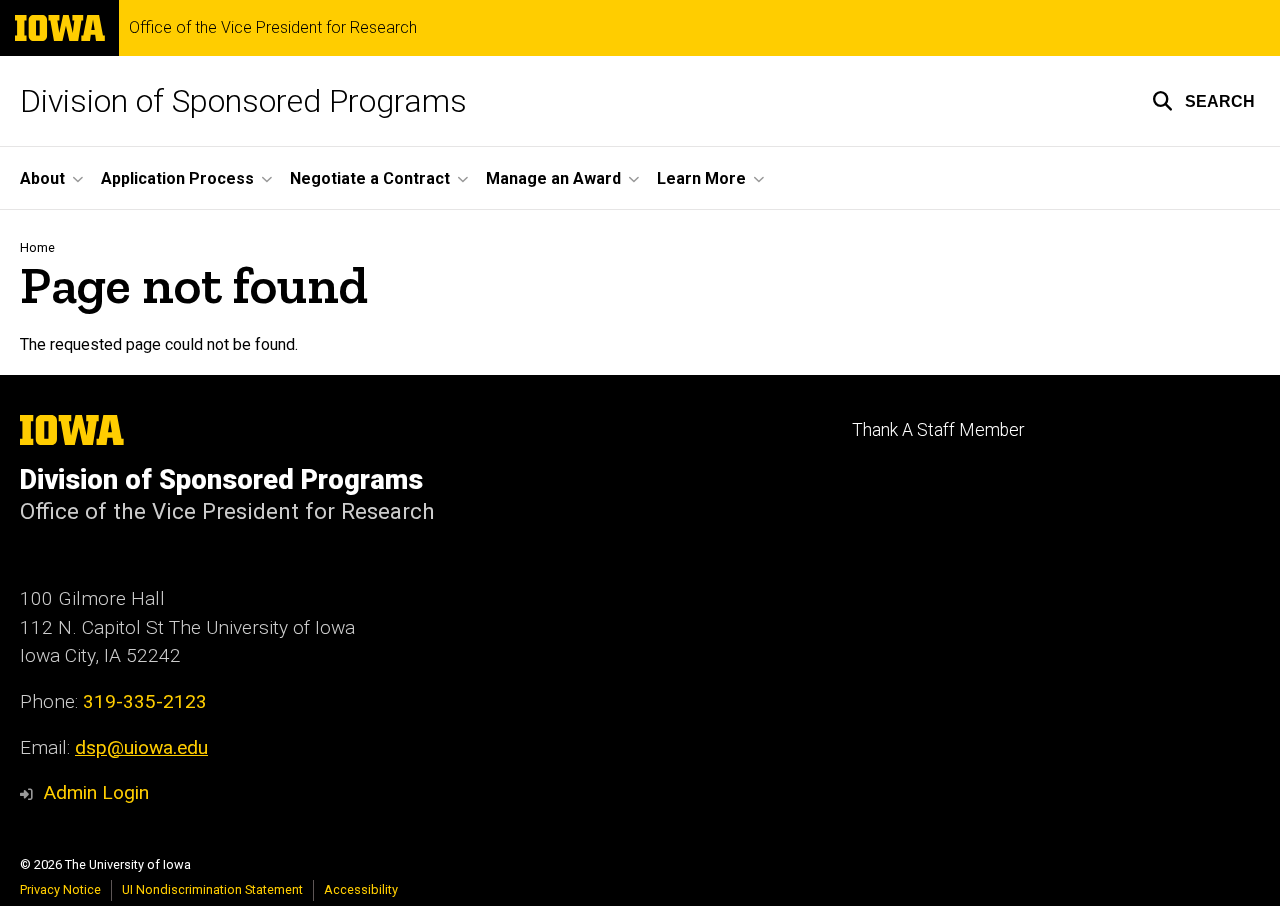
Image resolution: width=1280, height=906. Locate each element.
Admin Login (96, 792)
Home (37, 247)
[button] (1203, 101)
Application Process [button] (177, 178)
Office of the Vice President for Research (273, 28)
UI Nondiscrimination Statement (212, 889)
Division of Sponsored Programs (243, 101)
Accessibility (361, 889)
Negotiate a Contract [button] (370, 178)
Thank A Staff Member (938, 430)
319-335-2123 (145, 701)
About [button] (42, 178)
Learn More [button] (701, 178)
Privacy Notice (60, 889)
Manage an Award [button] (553, 178)
